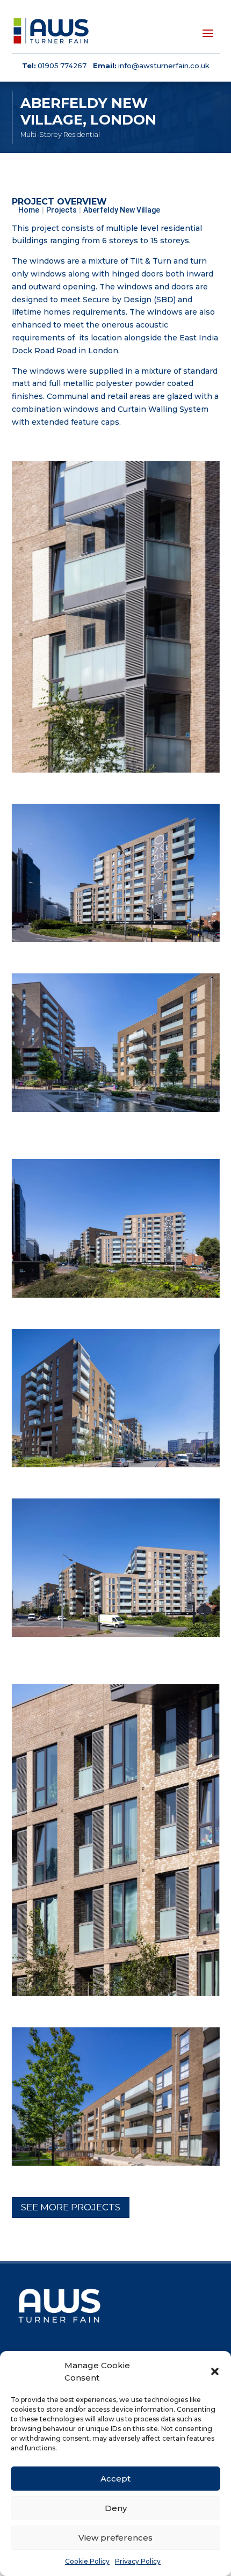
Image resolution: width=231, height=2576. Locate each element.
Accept (115, 2479)
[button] (215, 2371)
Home (29, 210)
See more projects (71, 2207)
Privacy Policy (138, 2561)
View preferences (115, 2538)
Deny (116, 2508)
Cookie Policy (87, 2561)
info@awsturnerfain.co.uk (164, 66)
